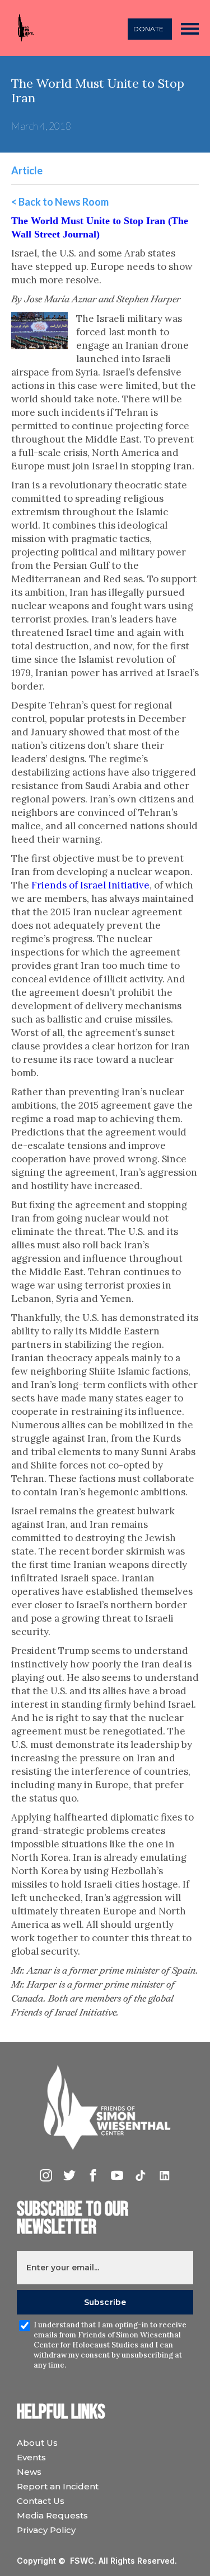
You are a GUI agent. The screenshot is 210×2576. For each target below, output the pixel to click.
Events (31, 2457)
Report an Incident (58, 2486)
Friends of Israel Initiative (90, 885)
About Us (37, 2443)
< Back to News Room (60, 202)
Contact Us (41, 2501)
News (29, 2472)
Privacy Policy (46, 2530)
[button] (190, 28)
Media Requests (52, 2515)
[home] (23, 28)
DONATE (148, 29)
